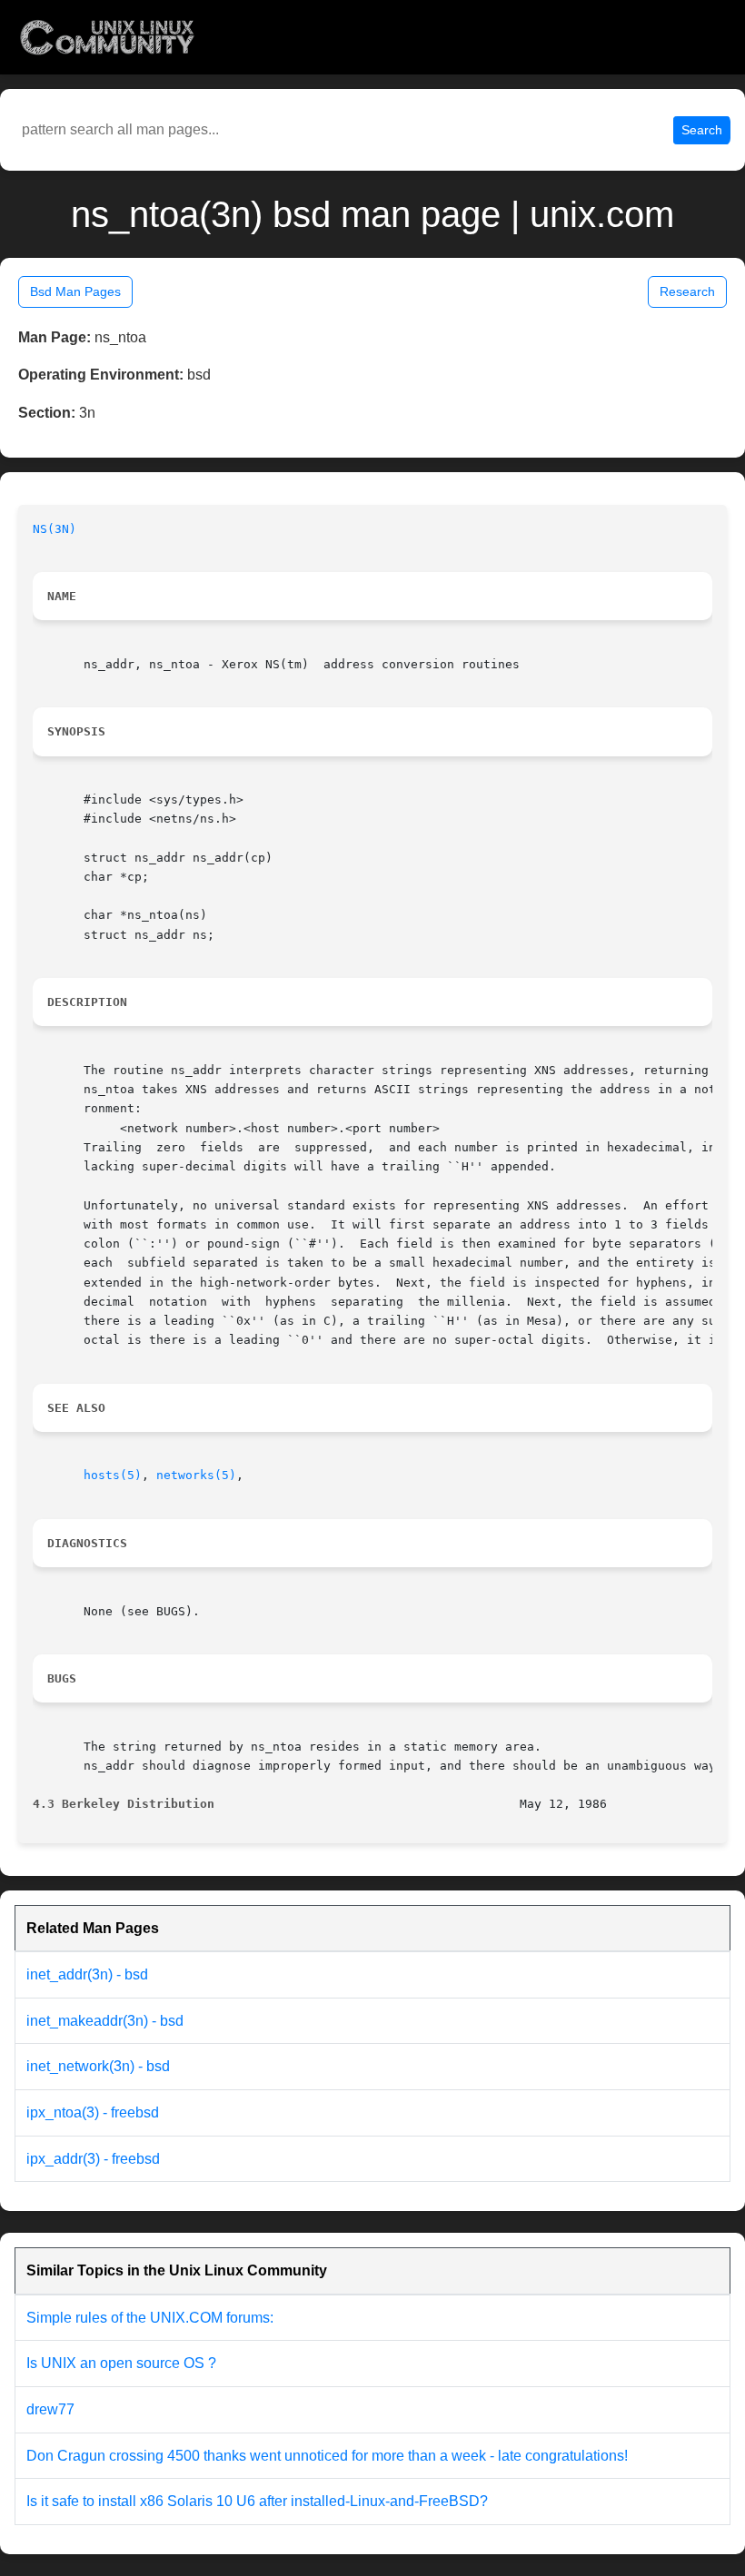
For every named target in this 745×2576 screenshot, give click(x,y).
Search (702, 130)
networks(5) (196, 1475)
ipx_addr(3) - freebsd (93, 2159)
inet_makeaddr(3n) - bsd (105, 2021)
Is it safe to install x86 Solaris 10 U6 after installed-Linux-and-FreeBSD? (257, 2501)
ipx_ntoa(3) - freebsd (93, 2112)
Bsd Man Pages (75, 291)
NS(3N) (55, 529)
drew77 (50, 2409)
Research (687, 291)
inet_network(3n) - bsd (98, 2066)
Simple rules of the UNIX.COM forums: (150, 2318)
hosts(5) (113, 1475)
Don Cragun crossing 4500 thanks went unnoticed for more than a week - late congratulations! (327, 2456)
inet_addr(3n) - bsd (87, 1974)
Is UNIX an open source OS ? (121, 2363)
